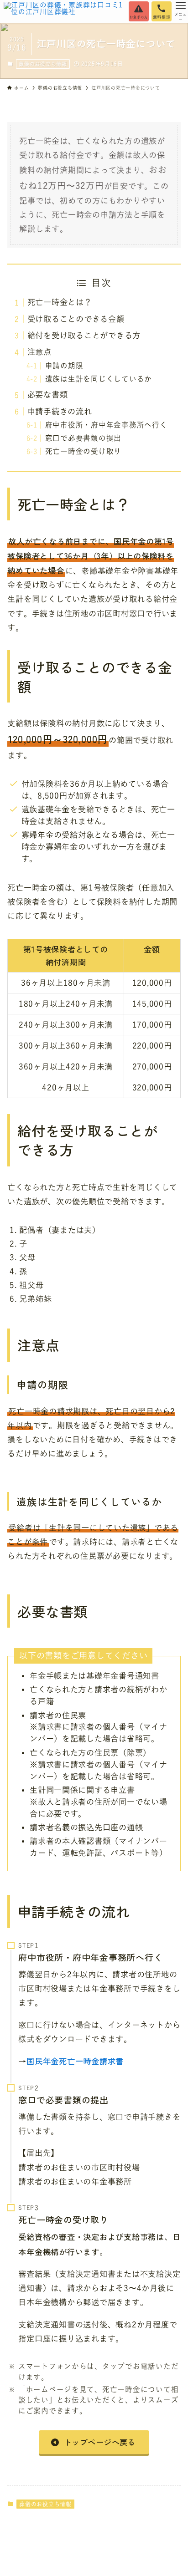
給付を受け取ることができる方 (84, 335)
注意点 (39, 352)
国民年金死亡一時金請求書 (75, 2061)
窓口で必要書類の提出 (83, 438)
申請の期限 (64, 366)
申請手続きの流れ (60, 411)
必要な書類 (48, 395)
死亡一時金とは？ (60, 302)
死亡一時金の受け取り (83, 451)
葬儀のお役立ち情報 (43, 64)
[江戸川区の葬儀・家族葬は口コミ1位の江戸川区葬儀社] (64, 11)
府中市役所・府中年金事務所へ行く (106, 425)
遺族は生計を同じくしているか (99, 379)
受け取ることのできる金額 (76, 319)
